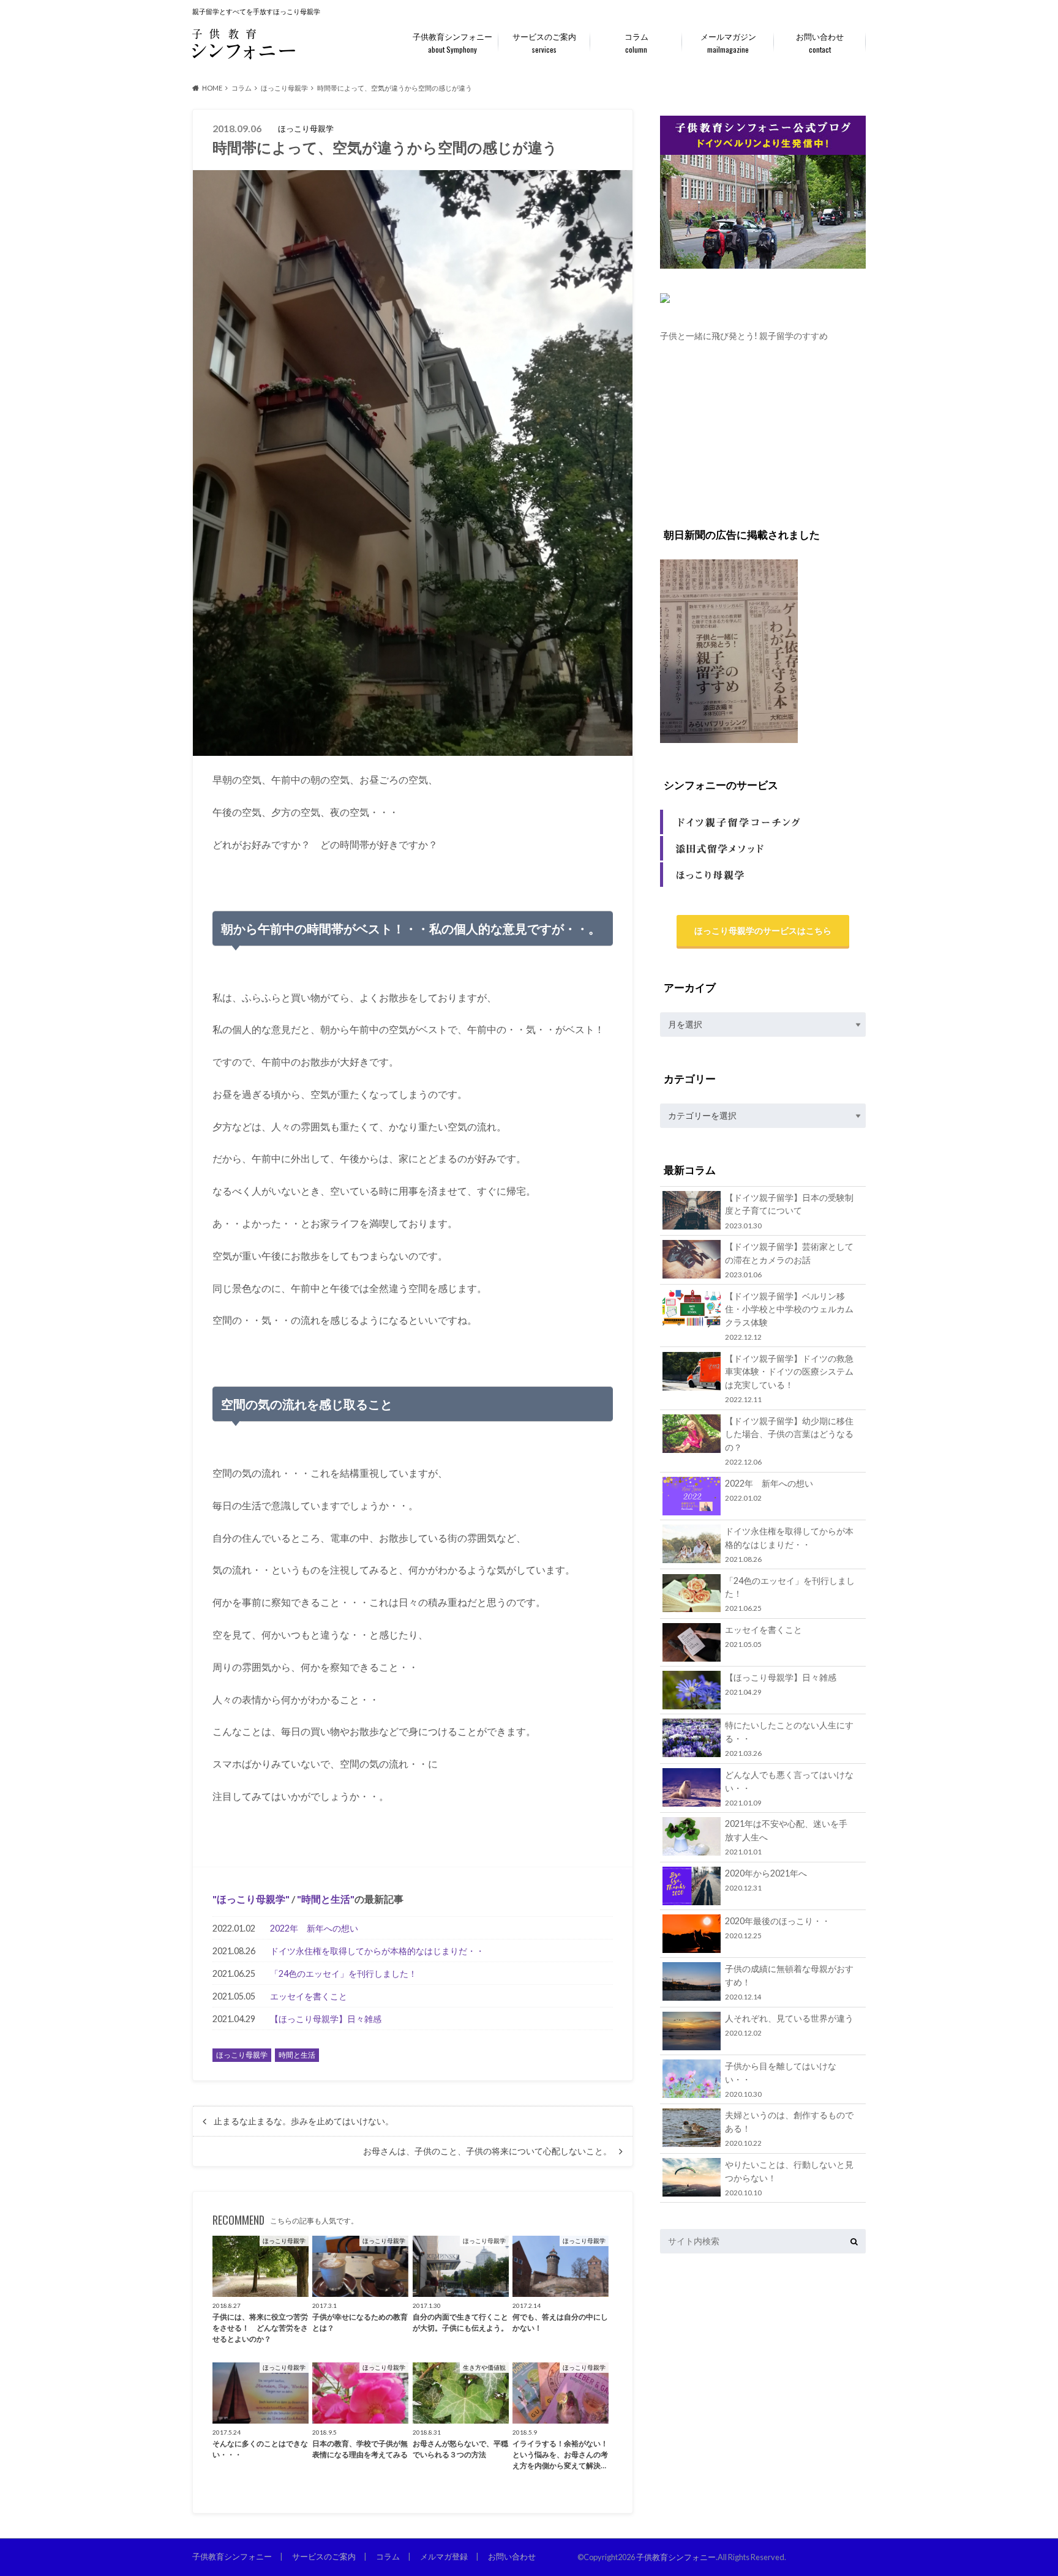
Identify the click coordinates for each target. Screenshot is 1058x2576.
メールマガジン (728, 43)
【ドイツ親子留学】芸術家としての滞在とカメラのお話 (789, 1260)
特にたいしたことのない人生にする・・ (789, 1738)
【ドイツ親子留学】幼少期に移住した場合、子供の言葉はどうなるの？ (789, 1441)
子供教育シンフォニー (452, 43)
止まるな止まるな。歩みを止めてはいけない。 (304, 2121)
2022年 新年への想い (314, 1928)
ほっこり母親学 (251, 1899)
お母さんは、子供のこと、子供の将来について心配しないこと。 (487, 2151)
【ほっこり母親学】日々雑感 (326, 2019)
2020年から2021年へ (766, 1880)
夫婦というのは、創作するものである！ (789, 2128)
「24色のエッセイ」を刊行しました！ (343, 1973)
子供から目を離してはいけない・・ (781, 2079)
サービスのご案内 (544, 43)
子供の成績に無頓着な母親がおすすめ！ (789, 1982)
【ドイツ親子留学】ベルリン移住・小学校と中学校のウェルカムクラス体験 (789, 1316)
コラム (636, 43)
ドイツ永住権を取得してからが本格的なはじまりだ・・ (377, 1951)
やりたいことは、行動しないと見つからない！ (789, 2178)
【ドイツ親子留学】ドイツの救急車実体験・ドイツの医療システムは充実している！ (789, 1378)
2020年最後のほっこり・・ (778, 1928)
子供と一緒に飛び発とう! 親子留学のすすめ (744, 336)
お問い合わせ (820, 43)
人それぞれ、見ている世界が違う (789, 2025)
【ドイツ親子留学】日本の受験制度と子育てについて (789, 1211)
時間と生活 (326, 1899)
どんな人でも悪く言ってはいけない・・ (789, 1788)
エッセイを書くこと (309, 1996)
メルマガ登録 (444, 2556)
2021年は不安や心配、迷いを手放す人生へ (786, 1837)
